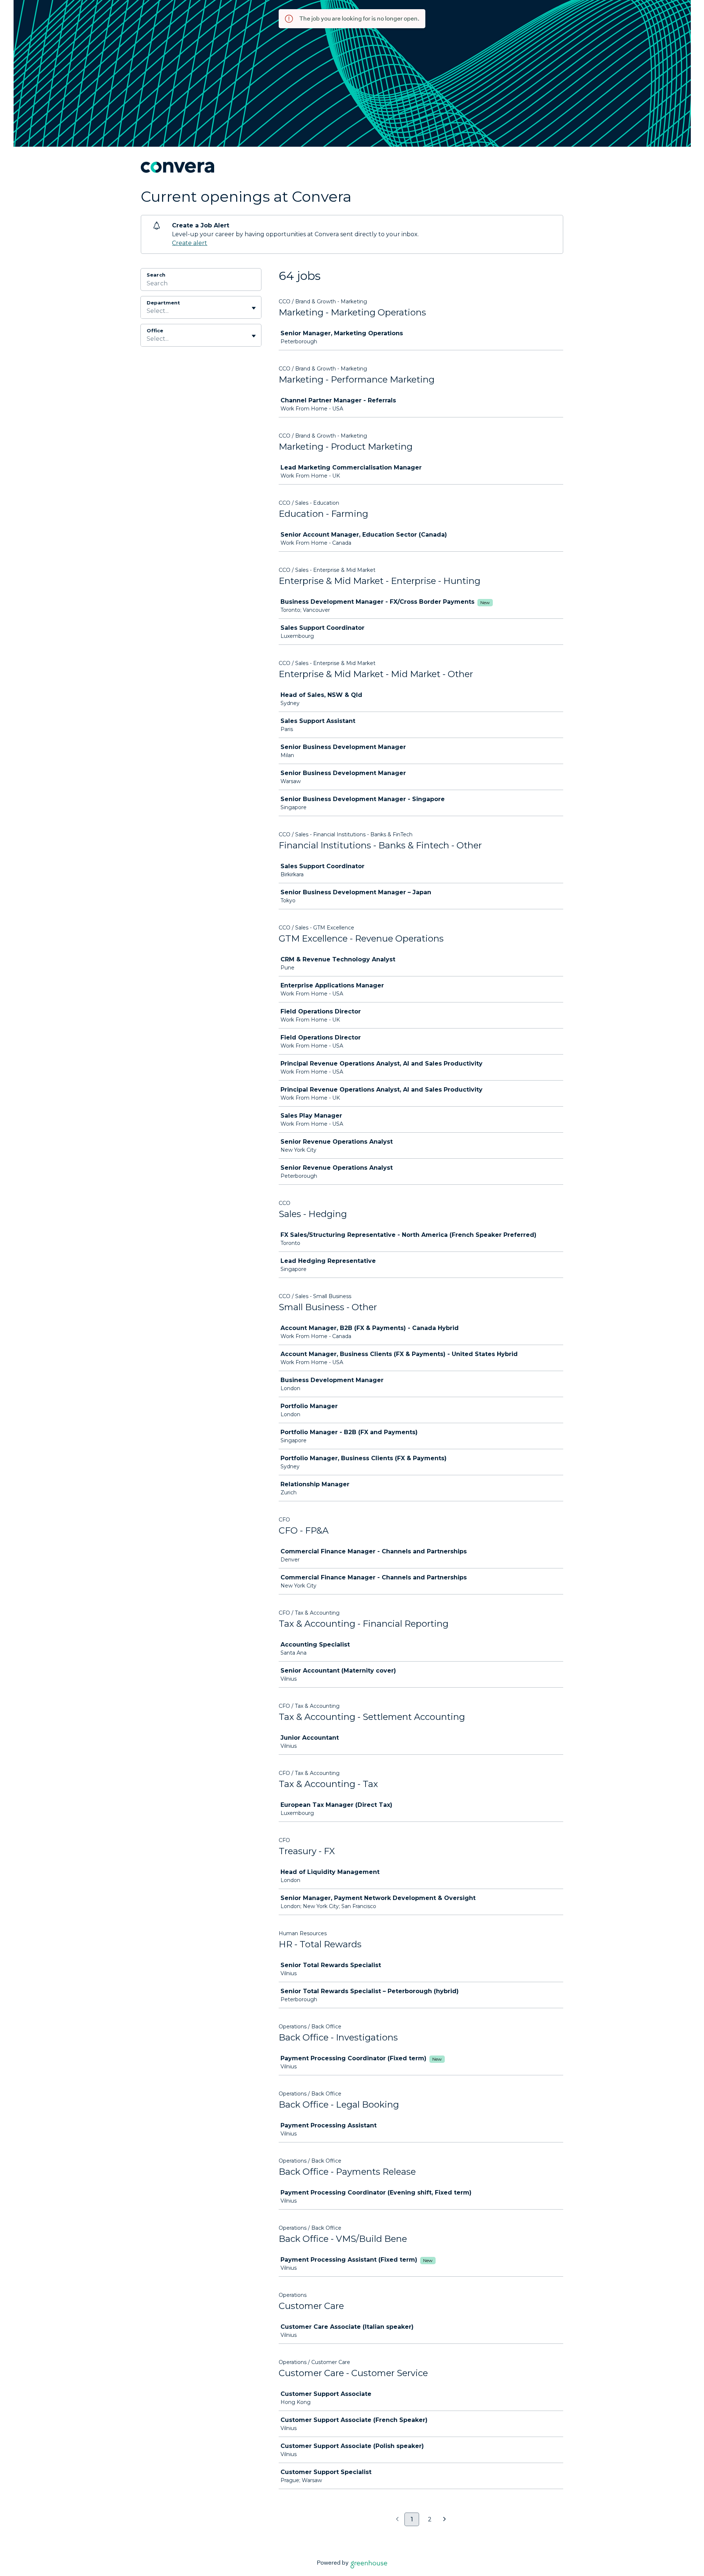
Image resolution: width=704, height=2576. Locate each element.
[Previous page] (397, 2520)
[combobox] (147, 311)
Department (163, 303)
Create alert (190, 243)
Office (155, 330)
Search (156, 275)
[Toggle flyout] (254, 308)
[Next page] (445, 2520)
